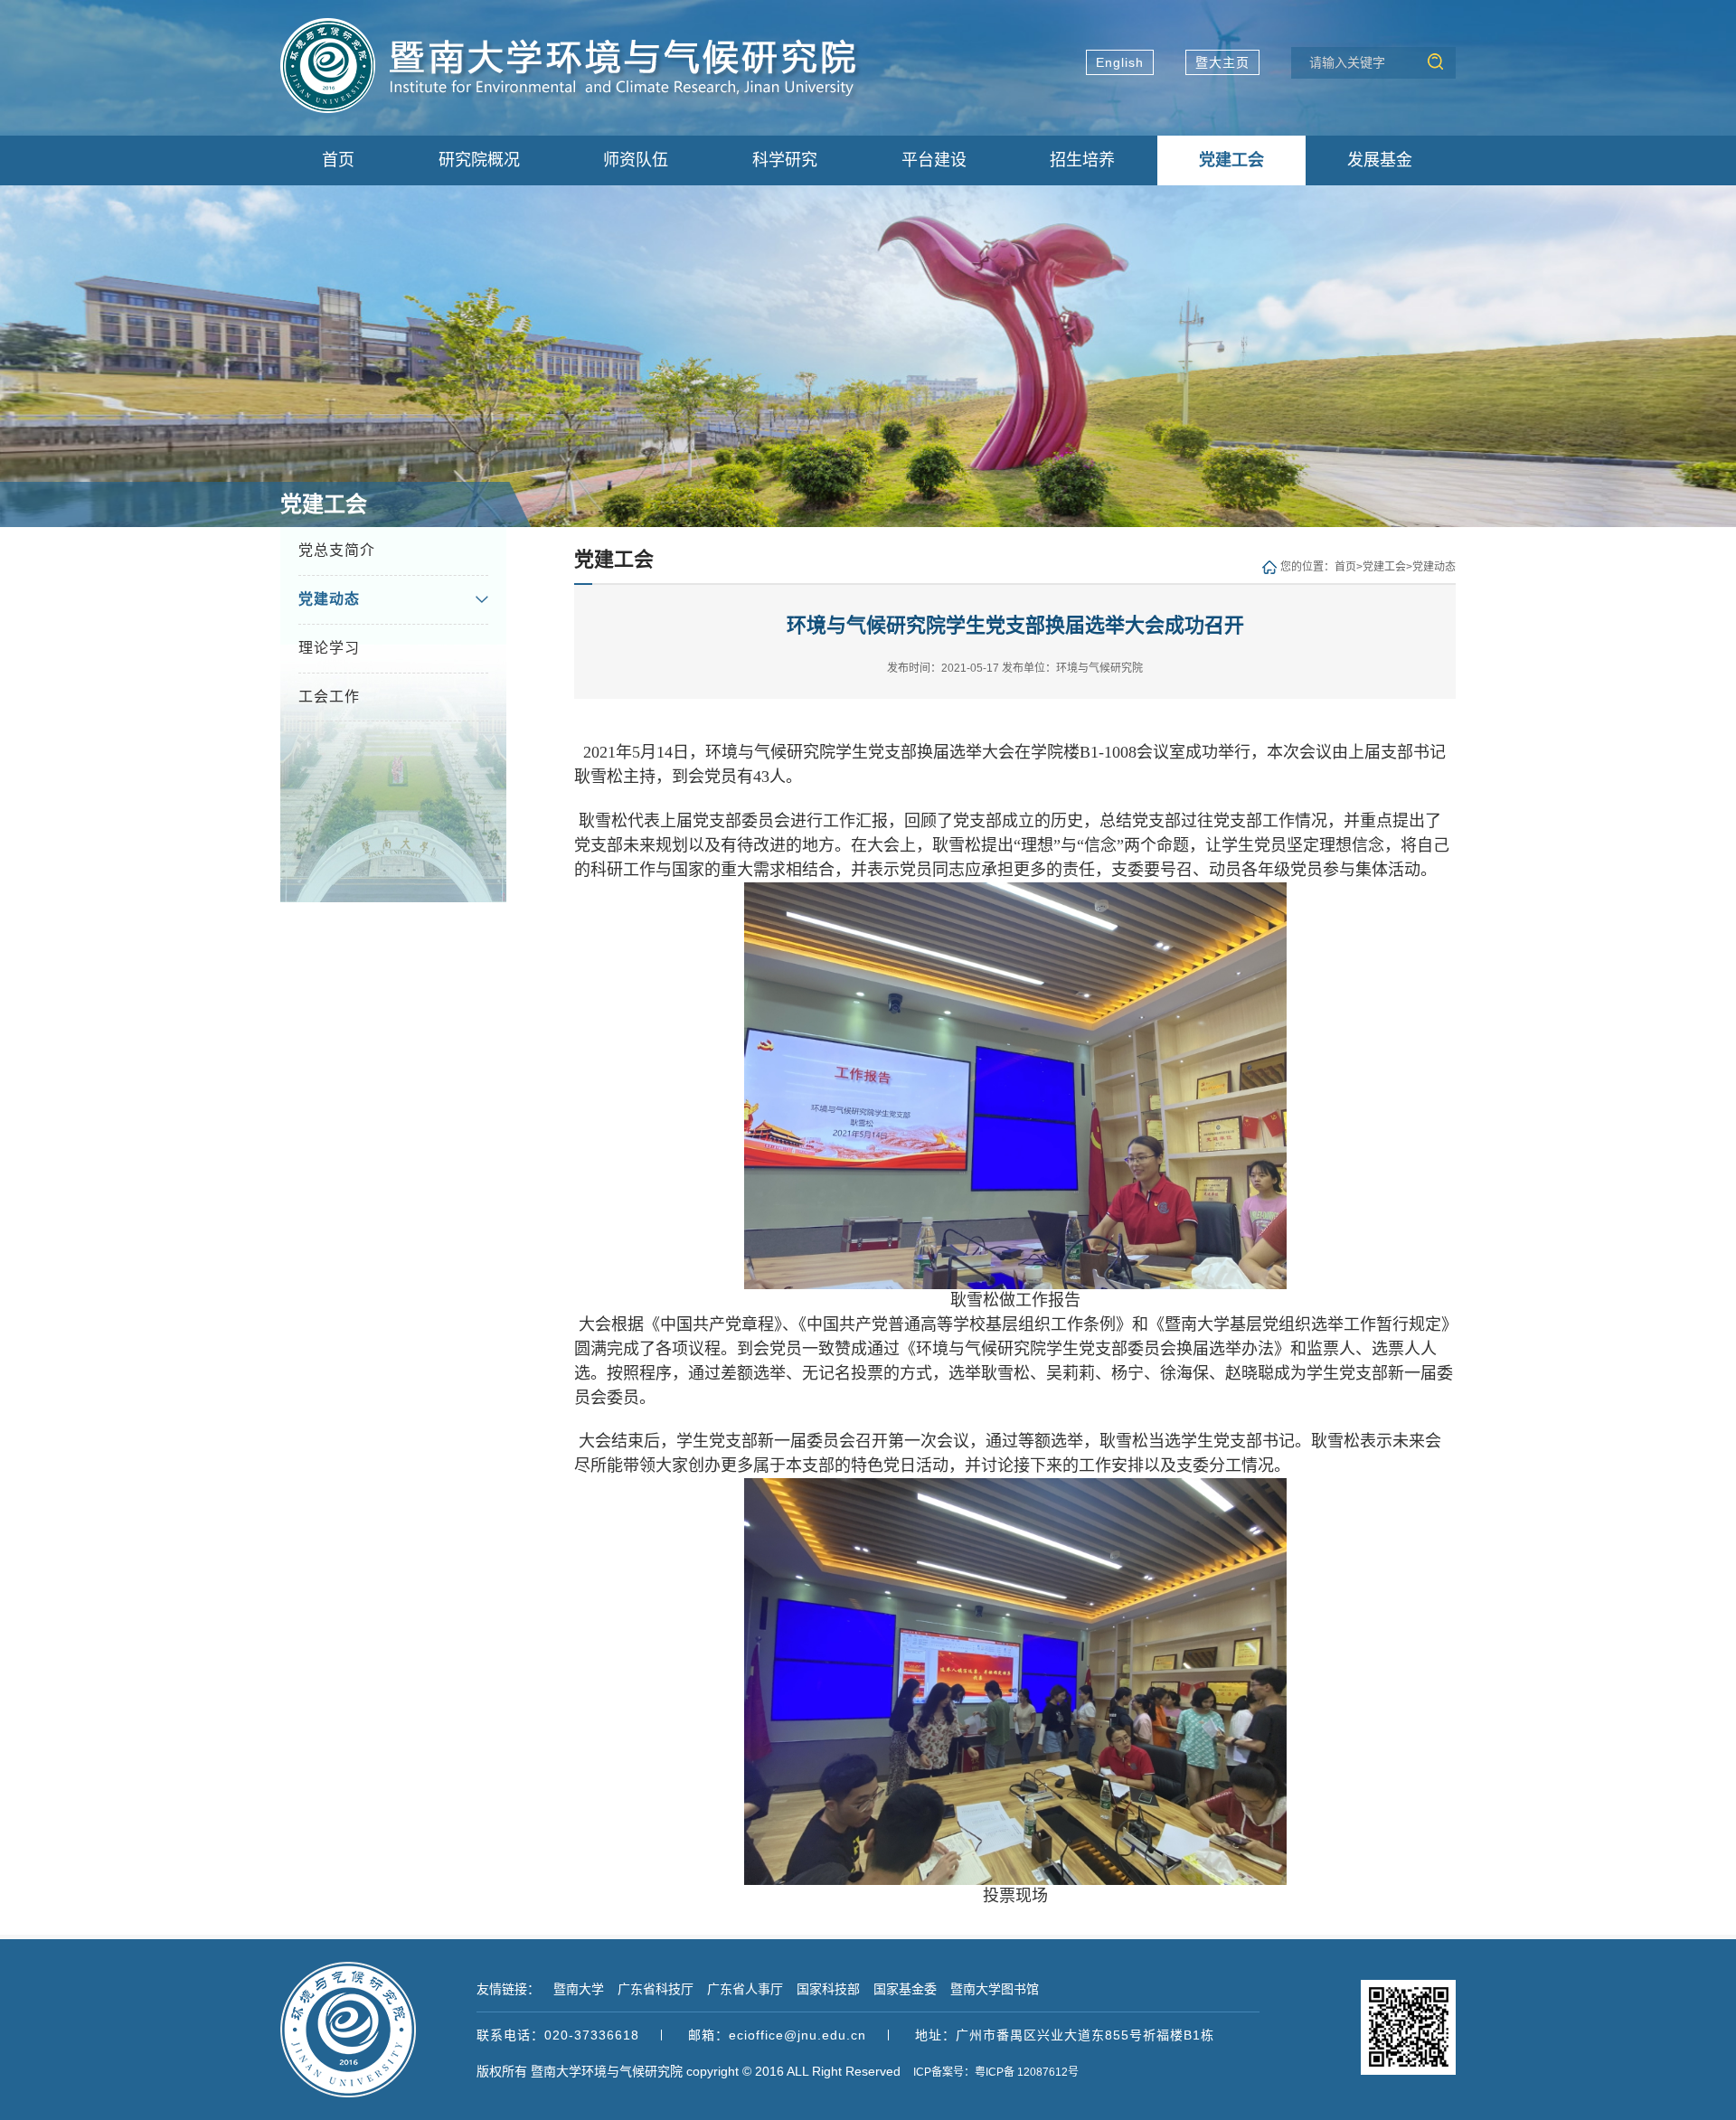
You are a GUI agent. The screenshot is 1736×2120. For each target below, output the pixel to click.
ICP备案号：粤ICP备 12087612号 (996, 2072)
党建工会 (1384, 567)
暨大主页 (1222, 62)
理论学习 (329, 648)
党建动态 (329, 599)
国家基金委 (905, 1989)
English (1120, 62)
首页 (1345, 567)
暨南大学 (579, 1989)
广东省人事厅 (745, 1989)
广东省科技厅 (656, 1989)
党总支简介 (337, 550)
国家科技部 (828, 1989)
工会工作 (329, 697)
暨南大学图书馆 (995, 1989)
